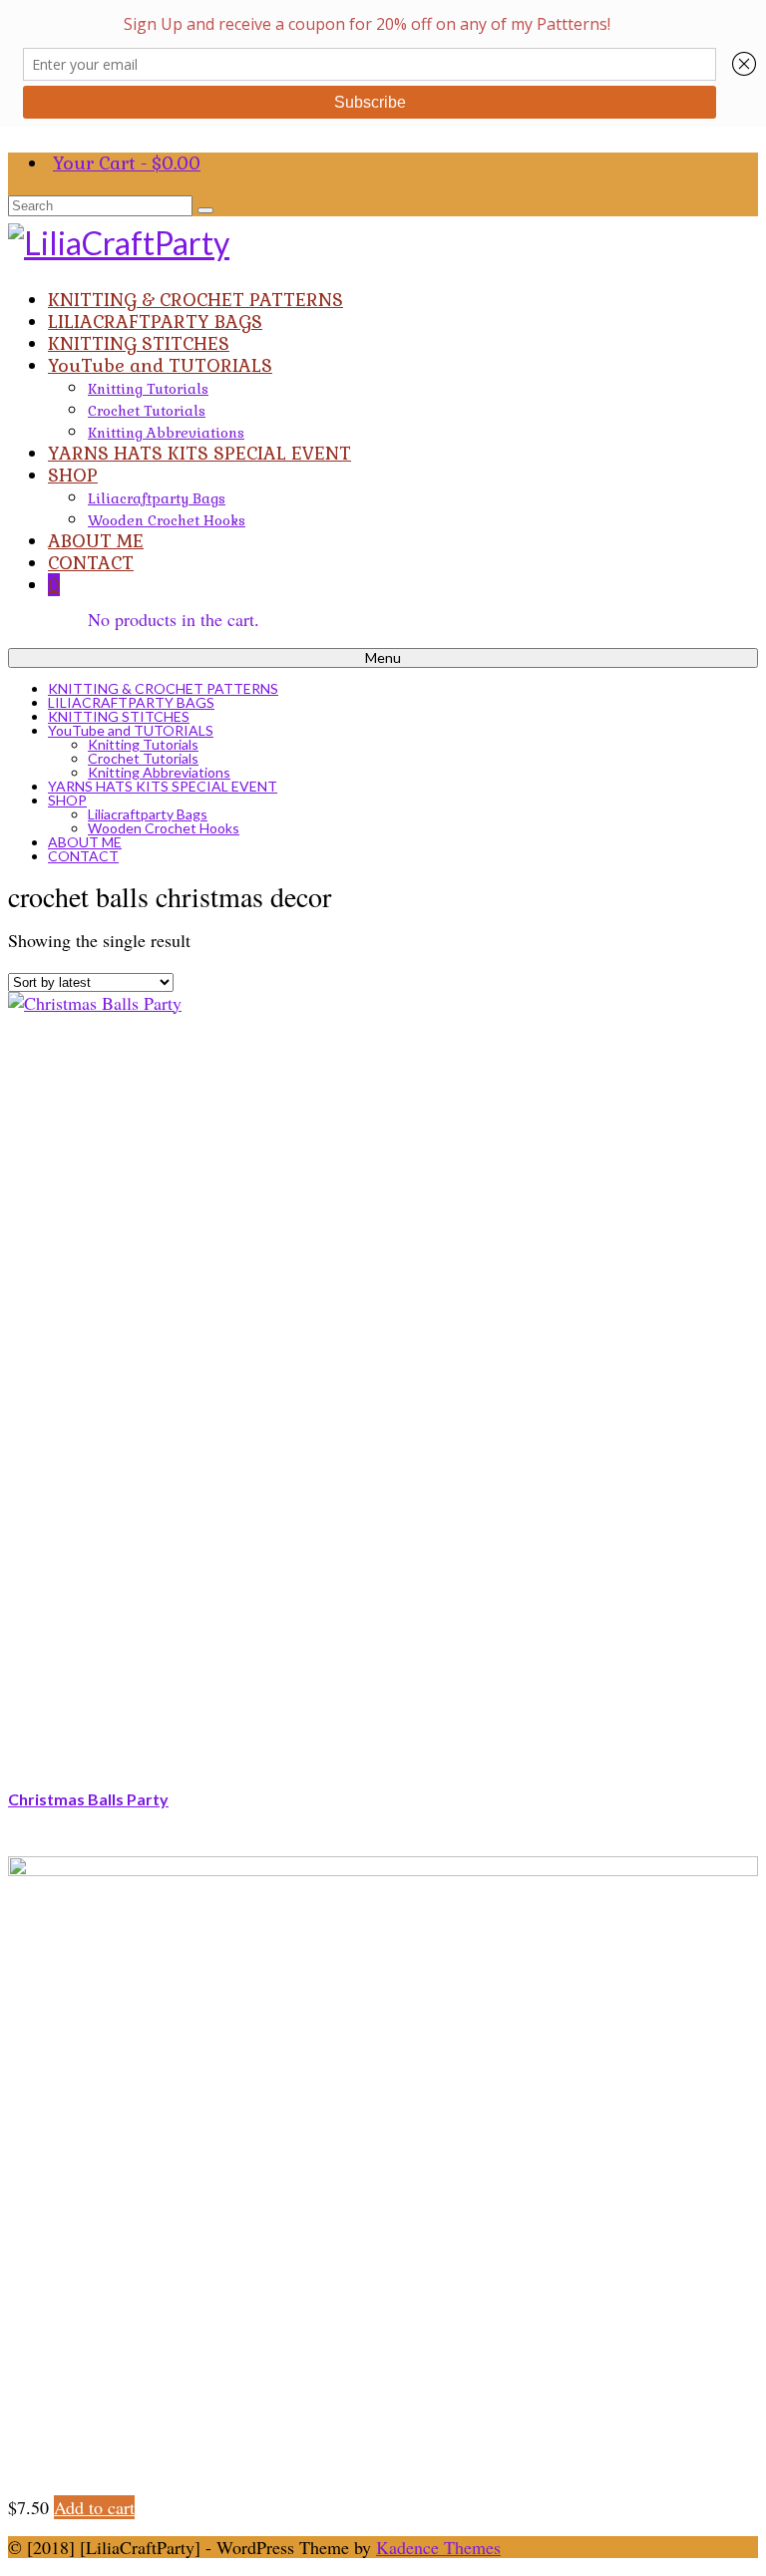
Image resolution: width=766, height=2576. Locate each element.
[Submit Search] (205, 210)
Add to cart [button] (94, 2507)
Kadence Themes (438, 2547)
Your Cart (127, 163)
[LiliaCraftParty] (383, 243)
